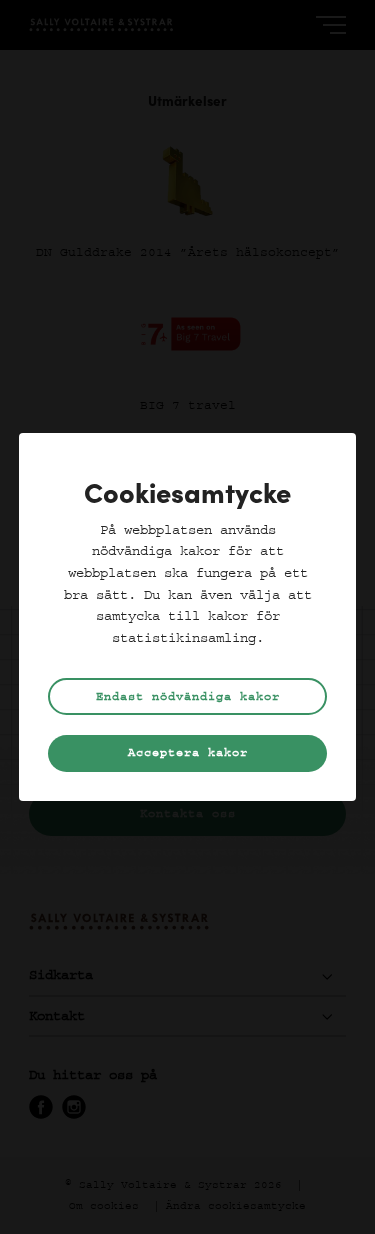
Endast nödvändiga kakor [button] (188, 696)
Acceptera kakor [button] (188, 752)
